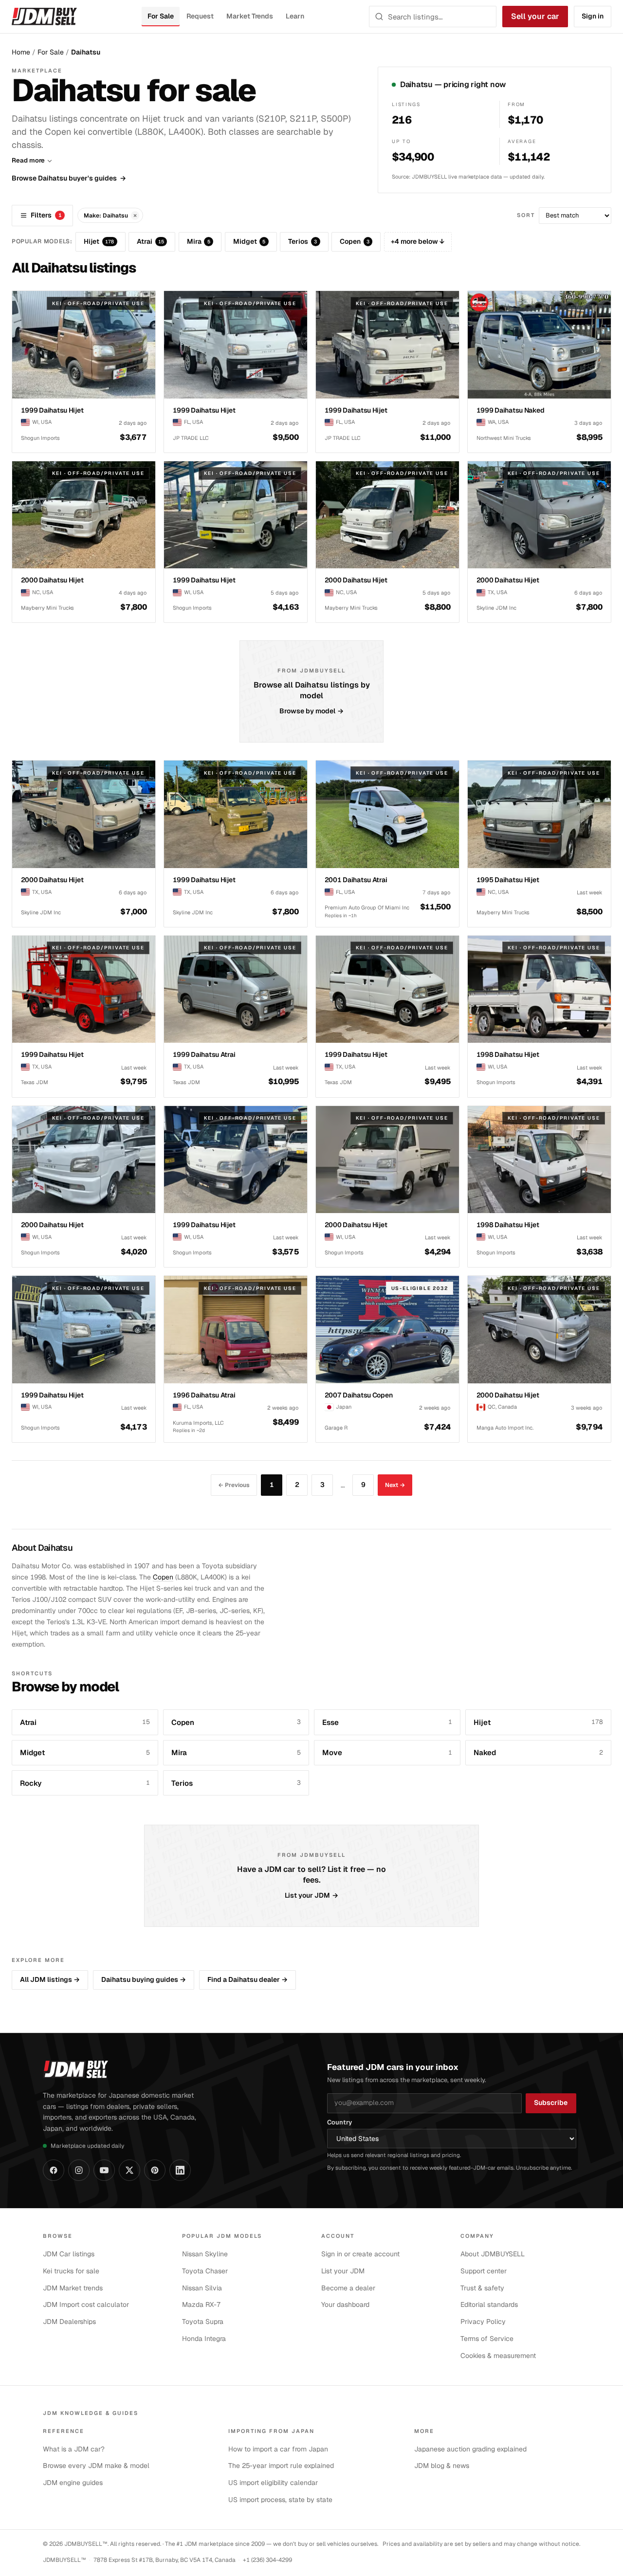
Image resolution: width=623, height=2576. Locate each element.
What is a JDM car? (74, 2449)
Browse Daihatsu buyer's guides (69, 178)
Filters (46, 215)
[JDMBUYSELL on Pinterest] (155, 2170)
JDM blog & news (442, 2466)
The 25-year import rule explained (281, 2466)
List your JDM (312, 1895)
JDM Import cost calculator (86, 2304)
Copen (355, 241)
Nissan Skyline (205, 2254)
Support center (484, 2271)
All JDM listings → (50, 1979)
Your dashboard (345, 2304)
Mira (199, 241)
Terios (302, 241)
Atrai (150, 241)
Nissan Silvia (202, 2288)
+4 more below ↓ (418, 241)
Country (339, 2122)
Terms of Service (487, 2339)
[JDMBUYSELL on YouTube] (104, 2170)
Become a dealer (348, 2288)
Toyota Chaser (205, 2271)
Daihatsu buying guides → (144, 1979)
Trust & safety (482, 2288)
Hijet (99, 241)
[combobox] (439, 17)
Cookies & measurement (498, 2356)
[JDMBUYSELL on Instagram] (79, 2170)
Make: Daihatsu (110, 215)
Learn (295, 16)
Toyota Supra (203, 2322)
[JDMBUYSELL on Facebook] (54, 2170)
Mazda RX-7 (202, 2304)
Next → (395, 1485)
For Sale (160, 16)
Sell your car (535, 16)
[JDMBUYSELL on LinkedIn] (180, 2170)
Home (21, 52)
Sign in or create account (360, 2254)
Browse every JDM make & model (96, 2466)
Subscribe (551, 2103)
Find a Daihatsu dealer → (247, 1979)
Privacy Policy (483, 2322)
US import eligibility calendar (273, 2483)
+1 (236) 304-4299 (267, 2560)
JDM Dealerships (69, 2322)
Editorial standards (489, 2304)
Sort (526, 215)
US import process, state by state (280, 2500)
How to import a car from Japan (278, 2449)
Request (200, 16)
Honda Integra (204, 2339)
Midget (249, 241)
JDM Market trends (73, 2288)
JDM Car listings (69, 2254)
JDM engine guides (73, 2483)
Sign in (593, 16)
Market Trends (250, 16)
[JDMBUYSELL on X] (129, 2170)
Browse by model (312, 711)
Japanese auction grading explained (470, 2449)
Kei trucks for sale (71, 2271)
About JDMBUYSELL (493, 2254)
